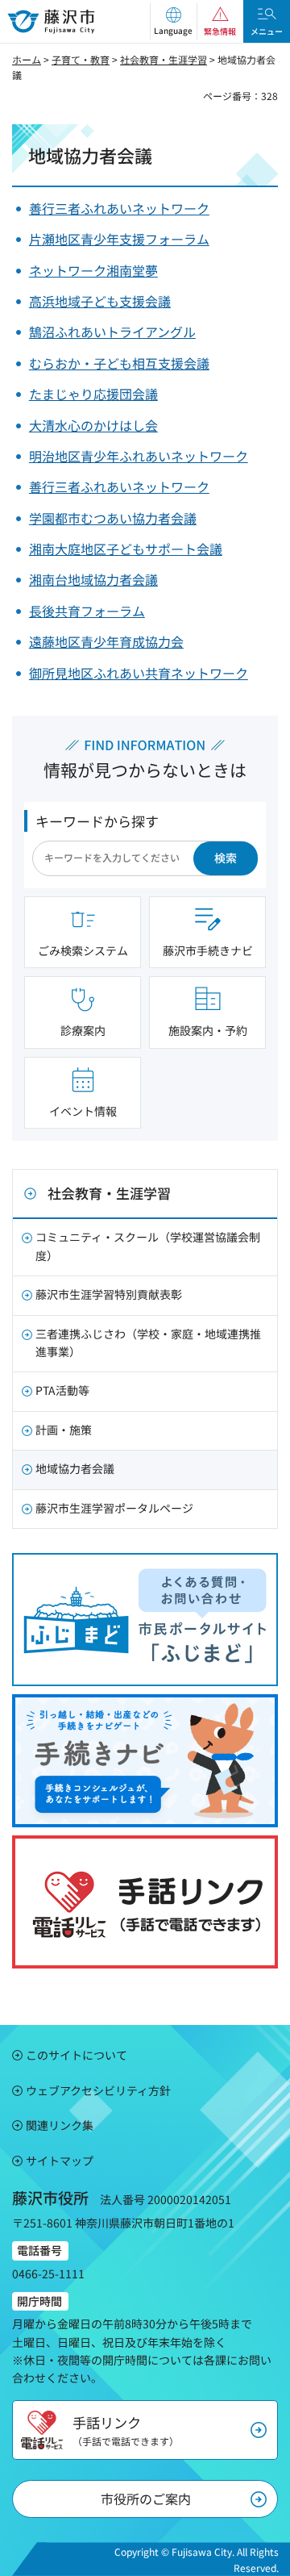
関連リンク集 (60, 2125)
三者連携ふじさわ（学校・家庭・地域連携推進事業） (148, 1342)
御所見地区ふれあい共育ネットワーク (139, 673)
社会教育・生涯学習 (164, 59)
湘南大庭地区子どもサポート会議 (126, 549)
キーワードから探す (97, 821)
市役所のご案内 (146, 2499)
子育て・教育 (81, 59)
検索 (226, 858)
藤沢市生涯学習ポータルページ (114, 1508)
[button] (173, 21)
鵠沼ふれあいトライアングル (112, 332)
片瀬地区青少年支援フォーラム (119, 239)
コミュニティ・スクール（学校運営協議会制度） (148, 1246)
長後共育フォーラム (87, 611)
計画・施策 (64, 1430)
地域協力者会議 (75, 1468)
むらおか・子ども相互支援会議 (119, 363)
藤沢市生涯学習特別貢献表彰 (109, 1294)
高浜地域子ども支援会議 (100, 301)
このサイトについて (77, 2055)
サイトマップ (60, 2161)
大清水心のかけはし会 (93, 425)
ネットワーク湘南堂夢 (93, 270)
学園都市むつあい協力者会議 (113, 518)
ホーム (27, 59)
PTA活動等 (62, 1390)
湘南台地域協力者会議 (93, 579)
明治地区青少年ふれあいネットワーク (139, 456)
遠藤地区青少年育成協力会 (106, 641)
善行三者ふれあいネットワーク (119, 208)
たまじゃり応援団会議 (93, 394)
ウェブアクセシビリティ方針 (98, 2090)
